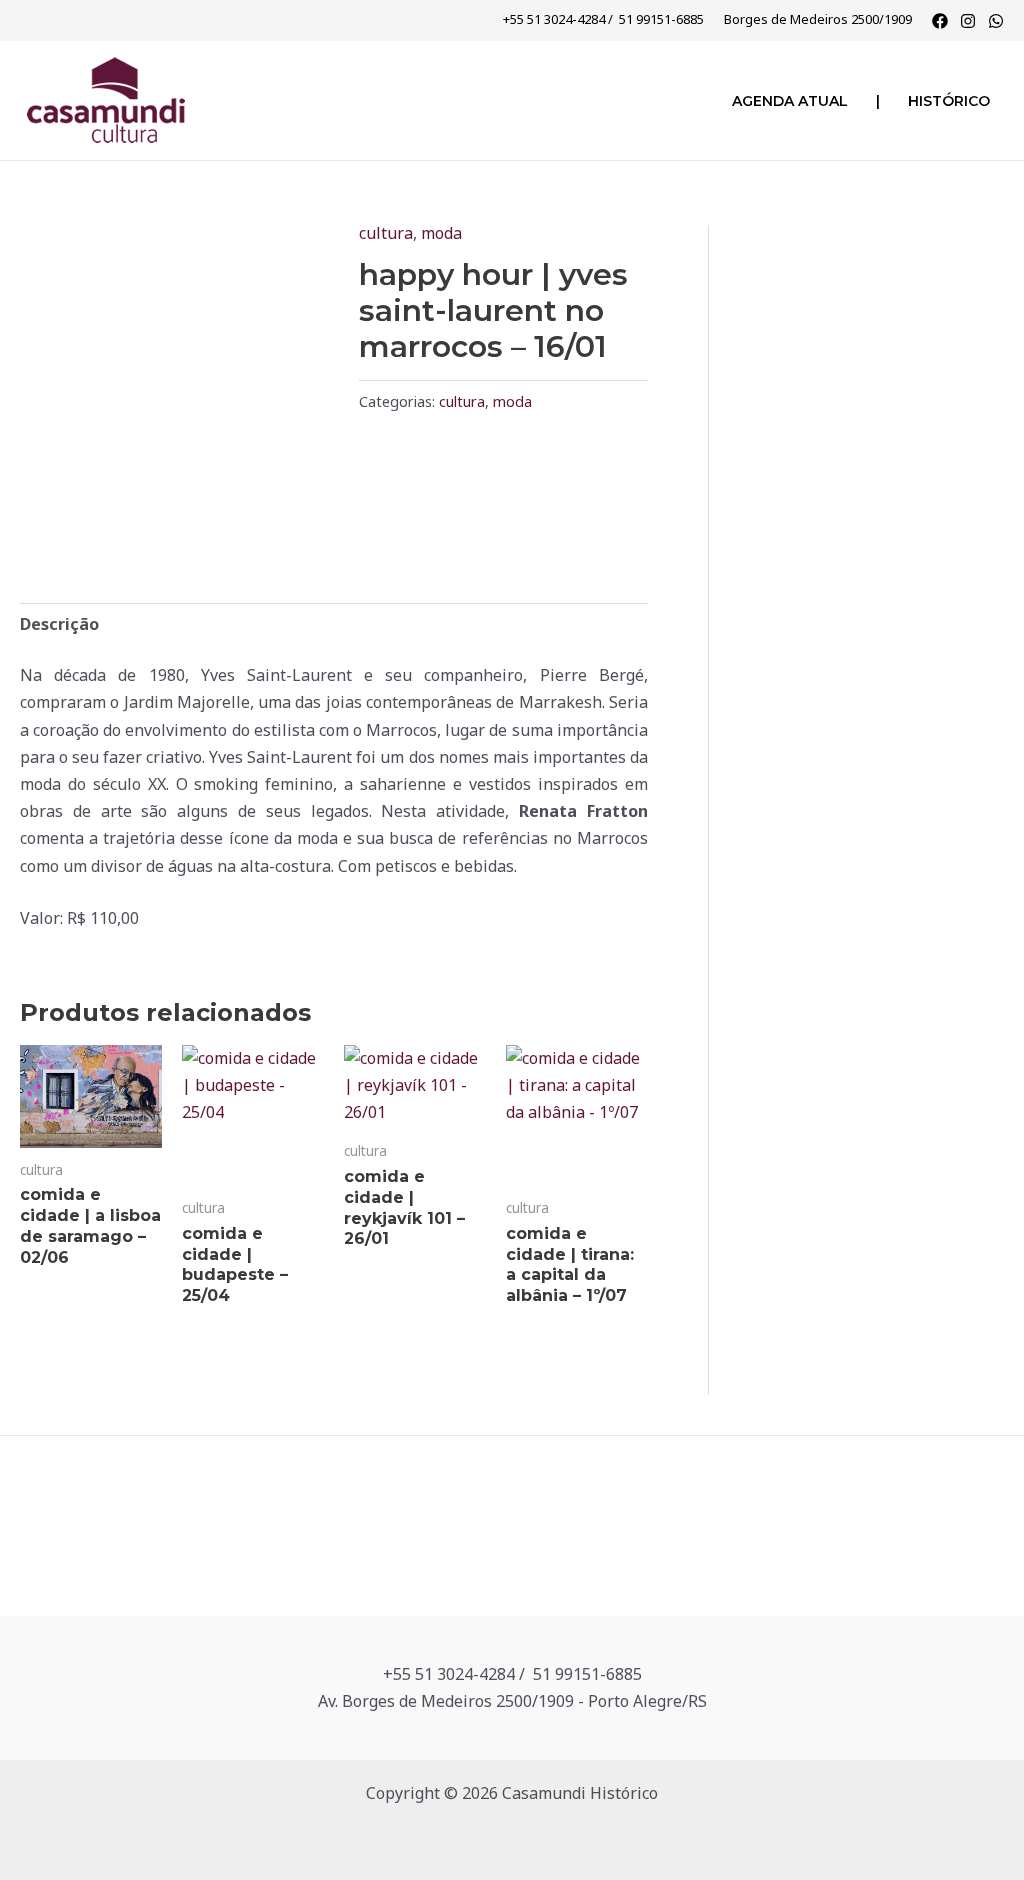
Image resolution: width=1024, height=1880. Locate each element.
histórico (949, 101)
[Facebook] (940, 21)
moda (441, 233)
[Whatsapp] (996, 21)
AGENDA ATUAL (790, 101)
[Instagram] (968, 21)
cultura (386, 233)
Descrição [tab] (59, 624)
